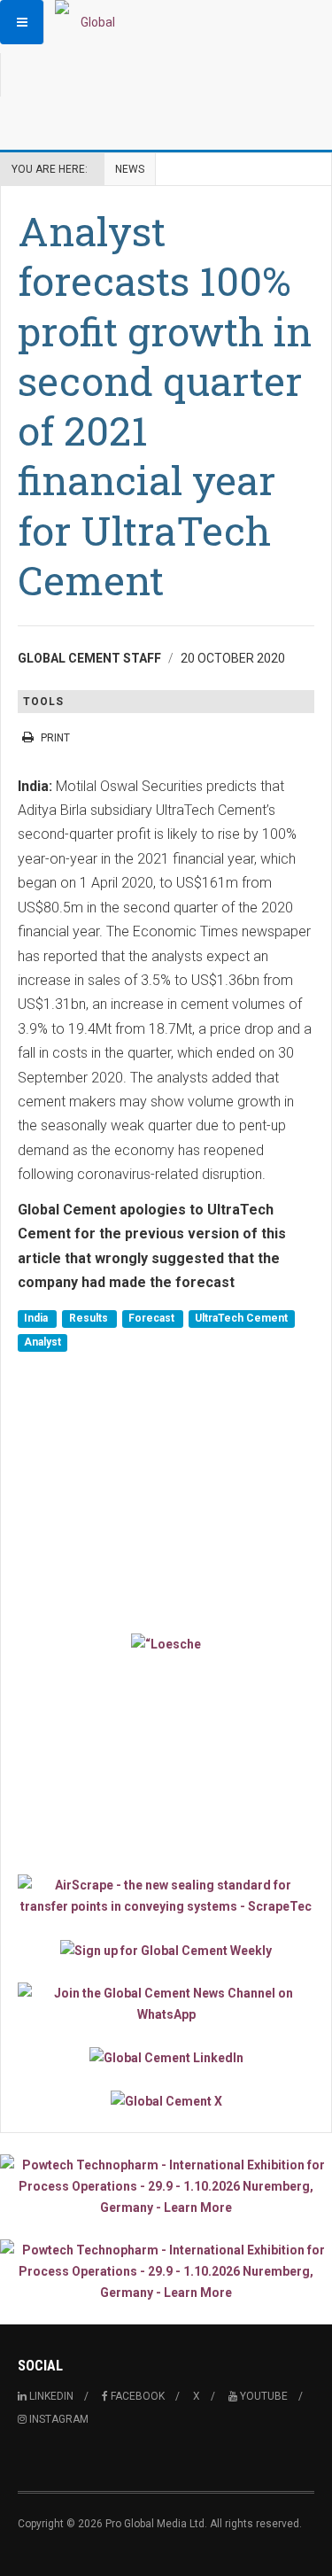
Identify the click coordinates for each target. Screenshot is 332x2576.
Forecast (153, 1318)
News (130, 169)
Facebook (136, 2396)
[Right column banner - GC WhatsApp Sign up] (166, 2004)
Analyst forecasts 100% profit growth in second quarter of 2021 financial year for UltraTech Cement (165, 405)
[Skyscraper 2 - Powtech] (166, 2271)
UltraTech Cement (241, 1318)
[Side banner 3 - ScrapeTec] (166, 1896)
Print (55, 738)
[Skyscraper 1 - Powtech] (166, 2186)
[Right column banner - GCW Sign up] (166, 1949)
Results (90, 1318)
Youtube (263, 2396)
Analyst (42, 1343)
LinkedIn (50, 2396)
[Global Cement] (90, 22)
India (37, 1318)
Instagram (58, 2419)
